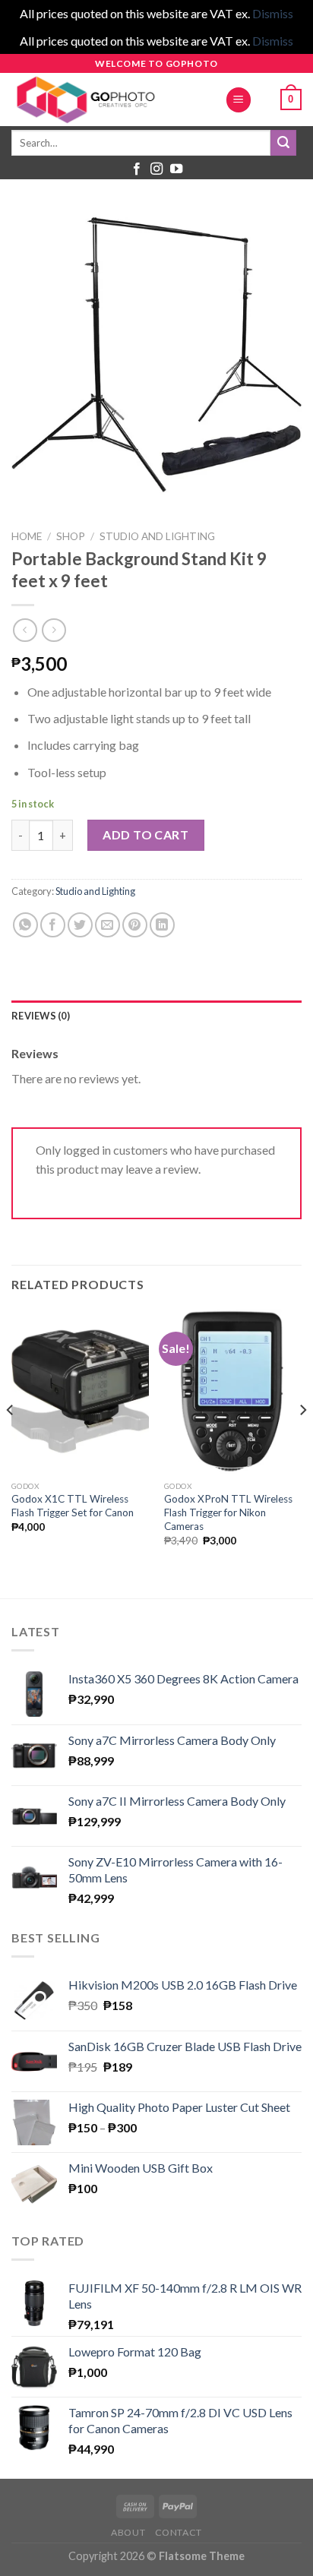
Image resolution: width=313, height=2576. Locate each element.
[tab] (156, 1016)
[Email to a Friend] (107, 925)
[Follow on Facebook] (137, 169)
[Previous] (11, 1441)
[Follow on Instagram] (156, 169)
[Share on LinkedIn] (162, 925)
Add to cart (145, 834)
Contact (179, 2532)
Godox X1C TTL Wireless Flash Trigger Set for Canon (73, 1506)
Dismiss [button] (273, 13)
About (128, 2532)
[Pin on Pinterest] (135, 925)
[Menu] (239, 100)
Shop (71, 536)
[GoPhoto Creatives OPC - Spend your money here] (107, 100)
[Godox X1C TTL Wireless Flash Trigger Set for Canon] (80, 1391)
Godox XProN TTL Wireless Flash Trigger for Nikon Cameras (228, 1512)
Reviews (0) (41, 1016)
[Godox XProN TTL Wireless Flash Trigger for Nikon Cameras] (233, 1391)
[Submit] (283, 143)
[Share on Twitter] (80, 925)
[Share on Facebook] (53, 925)
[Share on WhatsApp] (25, 925)
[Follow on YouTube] (176, 169)
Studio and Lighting (157, 536)
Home (27, 536)
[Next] (302, 1441)
